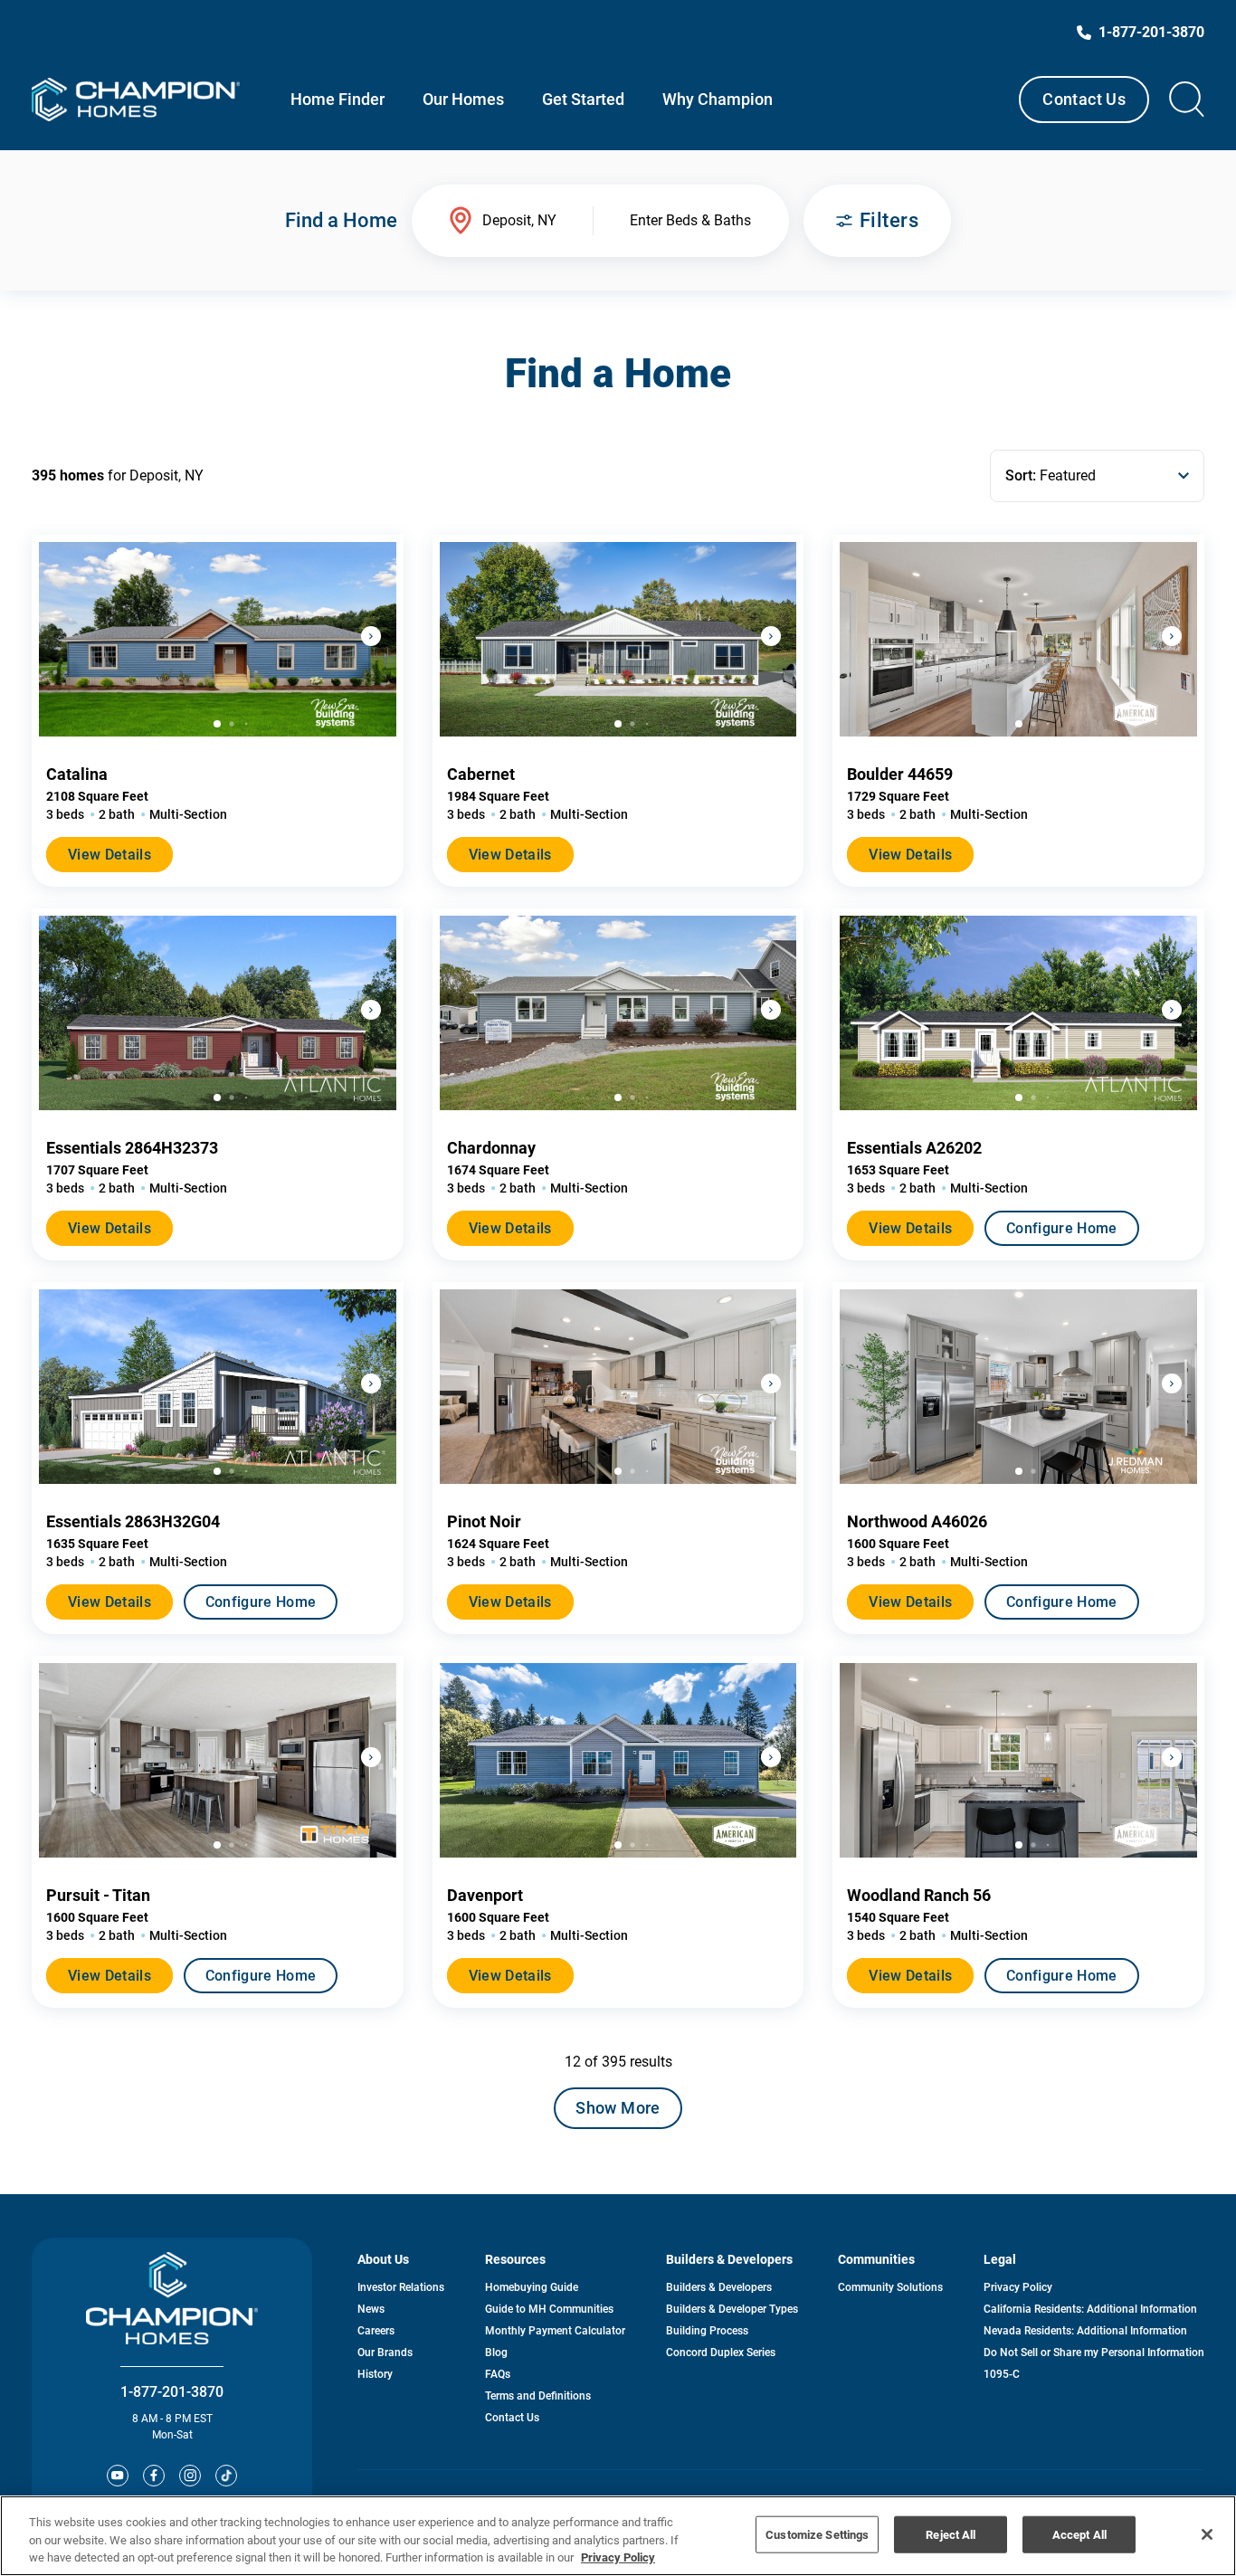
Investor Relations (401, 2287)
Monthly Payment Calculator (555, 2331)
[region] (618, 2536)
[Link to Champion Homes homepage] (136, 100)
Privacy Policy (1018, 2287)
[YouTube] (118, 2476)
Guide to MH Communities (549, 2309)
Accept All (1079, 2534)
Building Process (707, 2331)
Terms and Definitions (538, 2396)
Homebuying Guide (532, 2287)
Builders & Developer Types (732, 2309)
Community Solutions (890, 2287)
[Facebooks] (154, 2476)
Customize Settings (817, 2534)
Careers (376, 2331)
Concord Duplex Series (721, 2353)
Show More (618, 2108)
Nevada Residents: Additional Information (1085, 2331)
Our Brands (385, 2353)
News (371, 2309)
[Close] (1207, 2534)
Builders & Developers (719, 2287)
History (375, 2374)
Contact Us (1084, 99)
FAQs (498, 2374)
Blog (496, 2353)
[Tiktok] (226, 2476)
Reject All (951, 2534)
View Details (109, 855)
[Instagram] (190, 2476)
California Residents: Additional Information (1090, 2309)
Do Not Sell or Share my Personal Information (1094, 2353)
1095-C (1002, 2374)
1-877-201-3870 (172, 2392)
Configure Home (1061, 1228)
